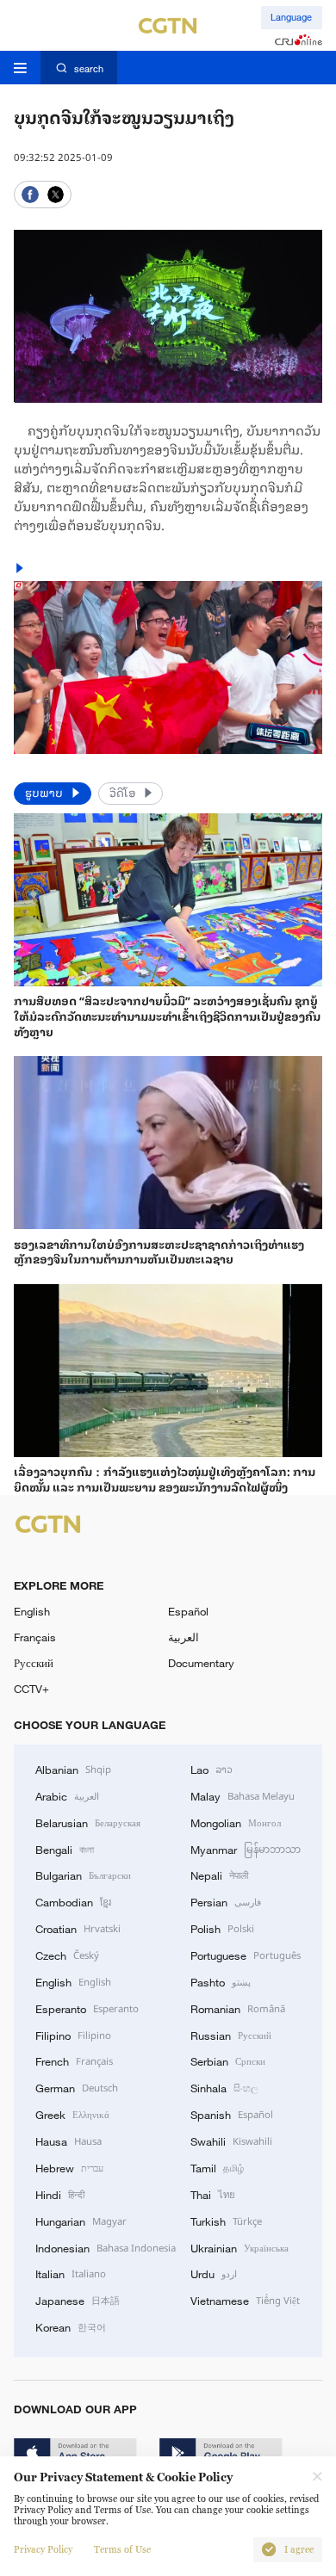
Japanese (78, 2300)
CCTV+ (31, 1689)
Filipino (73, 2035)
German (77, 2087)
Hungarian (81, 2221)
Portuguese (246, 1955)
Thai (213, 2194)
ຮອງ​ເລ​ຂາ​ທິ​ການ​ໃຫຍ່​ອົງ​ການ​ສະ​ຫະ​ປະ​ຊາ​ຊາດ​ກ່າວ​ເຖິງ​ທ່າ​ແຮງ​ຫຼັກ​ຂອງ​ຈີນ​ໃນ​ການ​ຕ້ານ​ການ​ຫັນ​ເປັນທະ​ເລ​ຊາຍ (159, 1252)
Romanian (238, 2008)
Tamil (217, 2167)
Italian (71, 2273)
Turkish (226, 2221)
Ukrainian (240, 2247)
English (32, 1611)
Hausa (68, 2140)
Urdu (214, 2273)
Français (35, 1637)
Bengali (65, 1849)
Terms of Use (122, 2550)
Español (188, 1611)
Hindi (60, 2194)
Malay (243, 1795)
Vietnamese (245, 2300)
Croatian (78, 1928)
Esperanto (87, 2008)
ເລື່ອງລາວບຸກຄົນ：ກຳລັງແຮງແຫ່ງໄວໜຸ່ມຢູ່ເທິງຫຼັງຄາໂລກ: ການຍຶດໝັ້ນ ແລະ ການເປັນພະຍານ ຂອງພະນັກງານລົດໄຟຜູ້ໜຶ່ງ (165, 1479)
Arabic (67, 1795)
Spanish (232, 2114)
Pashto (221, 1981)
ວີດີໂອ (124, 792)
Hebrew (69, 2167)
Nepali (219, 1875)
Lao (212, 1769)
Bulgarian (83, 1875)
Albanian (73, 1769)
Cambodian (73, 1901)
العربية (184, 1637)
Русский (34, 1663)
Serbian (228, 2060)
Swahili (231, 2140)
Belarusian (88, 1822)
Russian (231, 2035)
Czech (67, 1955)
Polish (222, 1928)
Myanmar (246, 1849)
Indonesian (106, 2247)
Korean (71, 2326)
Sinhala (224, 2087)
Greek (72, 2114)
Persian (226, 1901)
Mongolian (236, 1822)
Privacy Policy (43, 2550)
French (74, 2060)
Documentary (201, 1663)
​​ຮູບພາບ (45, 792)
